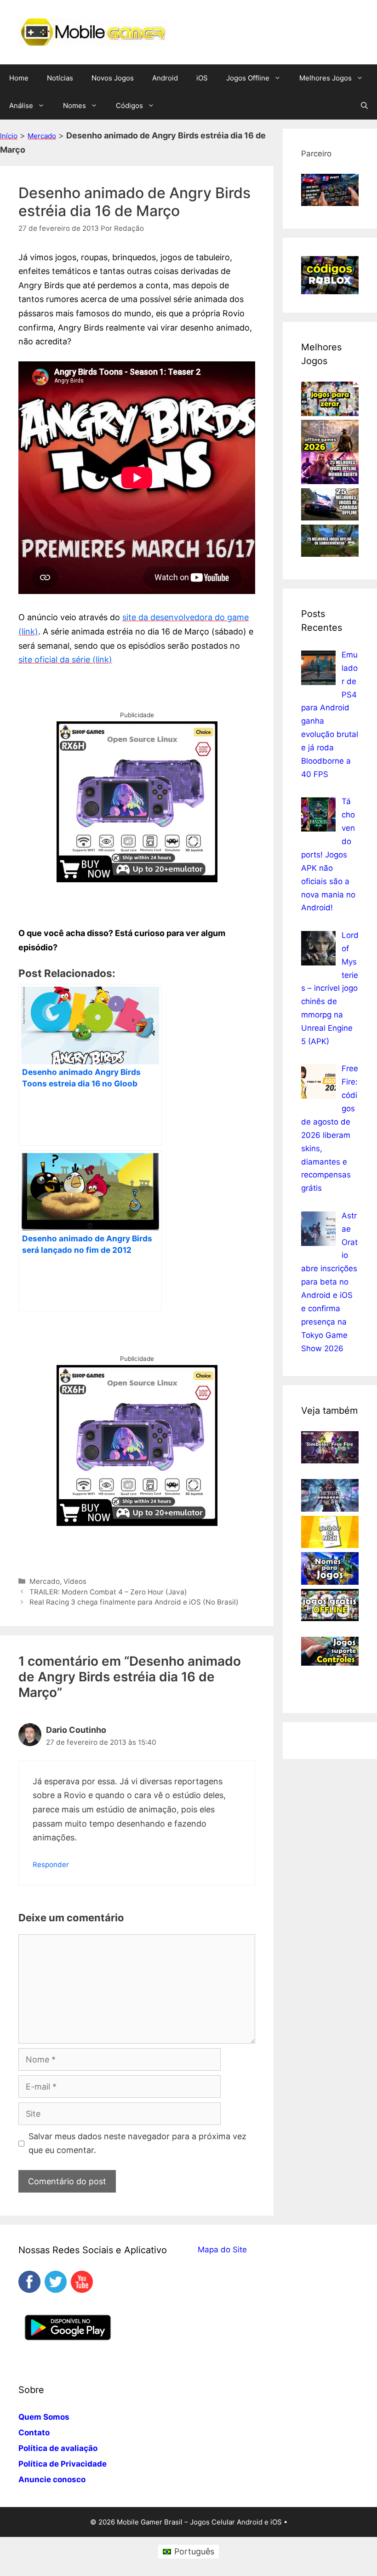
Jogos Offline (248, 78)
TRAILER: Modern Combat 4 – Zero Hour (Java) (108, 1592)
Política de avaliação (58, 2448)
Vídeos (75, 1581)
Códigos (129, 106)
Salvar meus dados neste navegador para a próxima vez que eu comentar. (137, 2143)
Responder (51, 1865)
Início (9, 136)
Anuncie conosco (52, 2479)
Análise (21, 106)
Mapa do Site (222, 2250)
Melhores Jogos (326, 78)
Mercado (42, 136)
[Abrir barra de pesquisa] (364, 106)
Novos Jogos (113, 78)
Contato (34, 2433)
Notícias (60, 78)
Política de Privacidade (63, 2464)
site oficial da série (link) (65, 660)
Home (19, 78)
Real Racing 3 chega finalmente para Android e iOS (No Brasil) (134, 1602)
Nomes (74, 106)
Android (165, 78)
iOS (202, 78)
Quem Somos (44, 2417)
